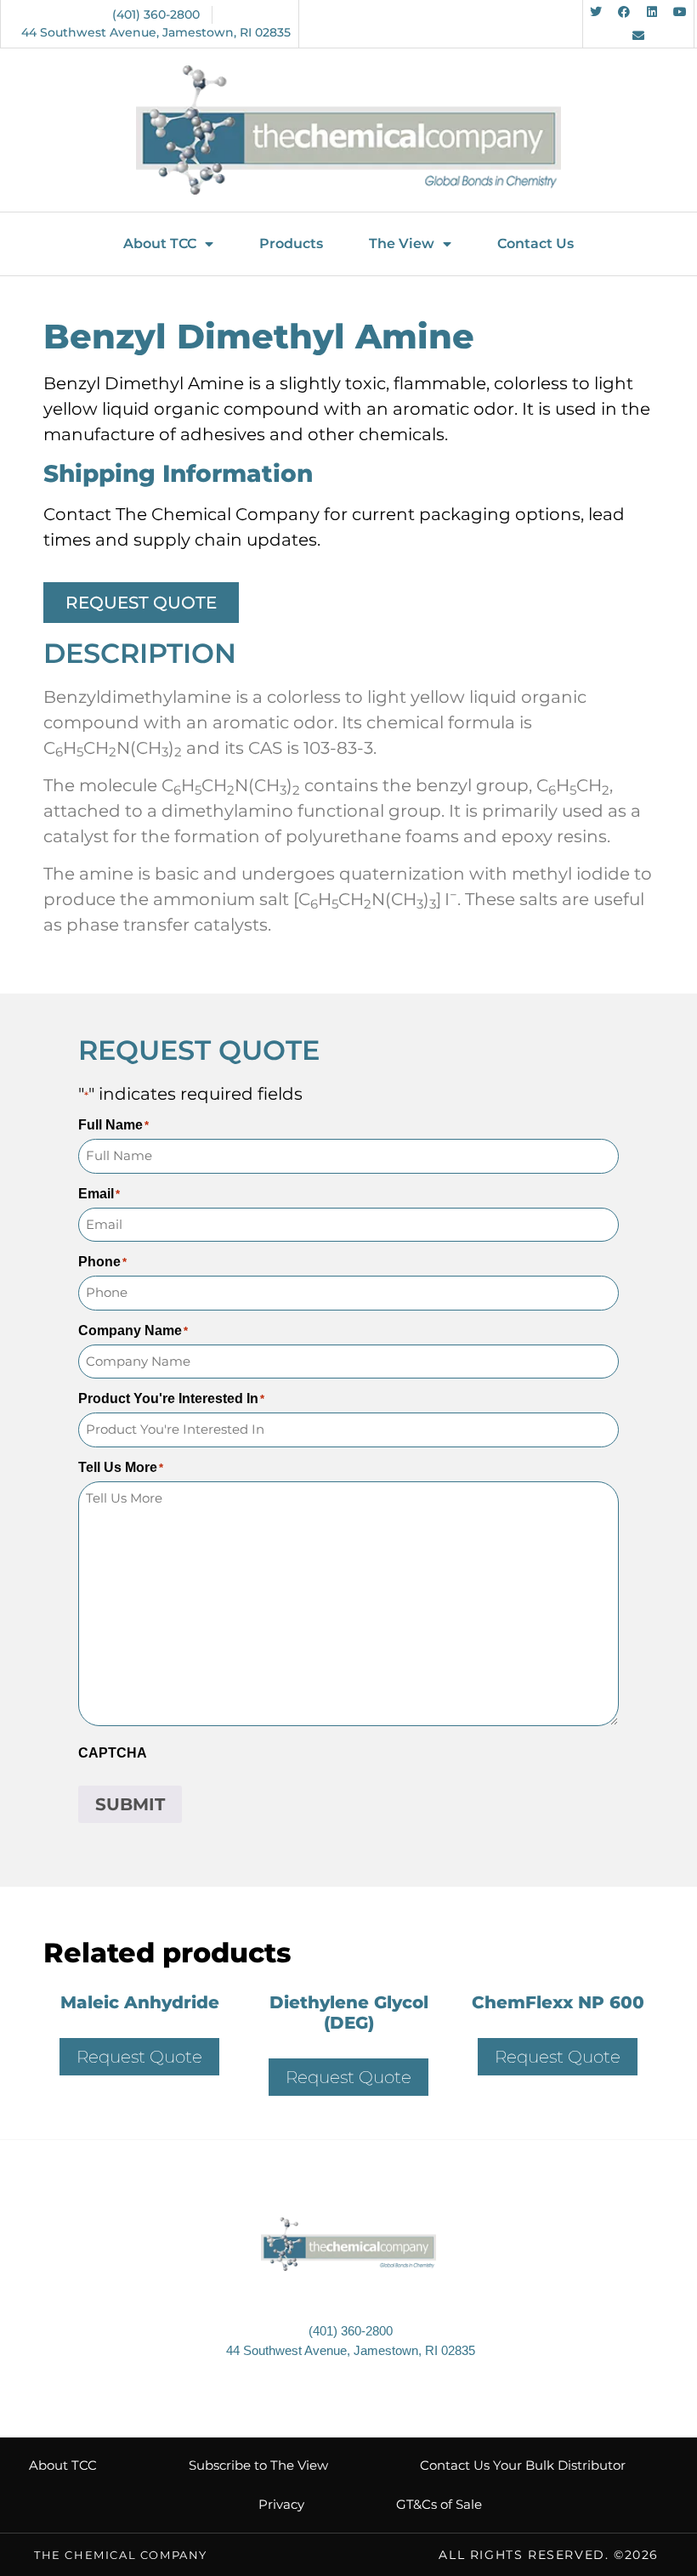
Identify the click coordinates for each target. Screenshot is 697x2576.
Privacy (281, 2504)
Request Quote (139, 2057)
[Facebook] (624, 12)
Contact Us (535, 243)
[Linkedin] (652, 12)
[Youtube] (680, 12)
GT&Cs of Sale (439, 2504)
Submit (130, 1804)
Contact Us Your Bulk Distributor (523, 2465)
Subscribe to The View (258, 2465)
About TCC (160, 243)
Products (291, 243)
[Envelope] (638, 36)
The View (402, 243)
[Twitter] (596, 12)
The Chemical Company (121, 2555)
